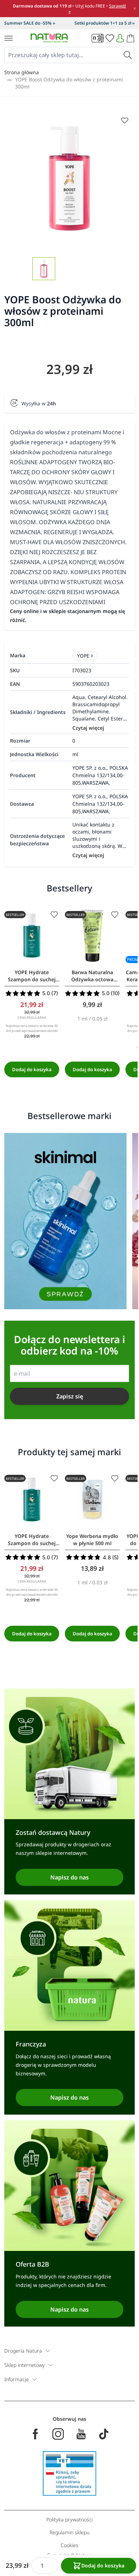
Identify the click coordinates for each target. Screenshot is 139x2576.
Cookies (69, 2545)
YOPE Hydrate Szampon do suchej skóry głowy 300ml (32, 976)
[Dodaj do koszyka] (32, 1069)
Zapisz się (70, 1396)
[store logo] (49, 38)
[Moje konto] (120, 38)
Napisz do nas (69, 1877)
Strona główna (22, 72)
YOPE (83, 656)
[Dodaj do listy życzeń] (54, 915)
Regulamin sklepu (69, 2532)
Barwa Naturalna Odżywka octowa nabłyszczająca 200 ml (92, 976)
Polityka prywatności (69, 2519)
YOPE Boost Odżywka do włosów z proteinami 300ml (69, 83)
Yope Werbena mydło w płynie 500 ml (92, 1540)
